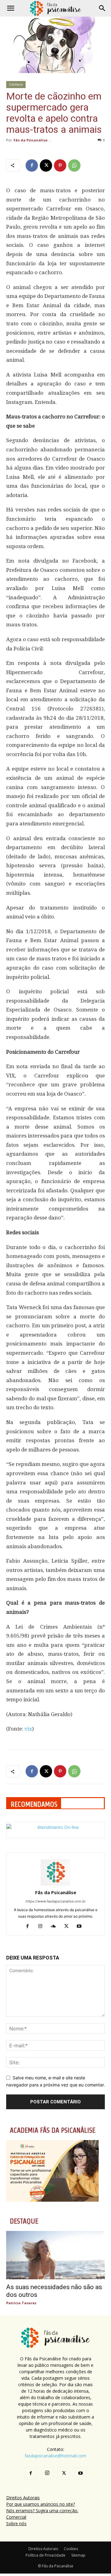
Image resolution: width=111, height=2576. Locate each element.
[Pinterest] (60, 165)
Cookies (71, 2549)
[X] (46, 165)
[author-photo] (55, 1884)
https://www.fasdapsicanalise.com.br (56, 1901)
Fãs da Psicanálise (31, 140)
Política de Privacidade (45, 2555)
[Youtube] (82, 1927)
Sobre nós (16, 2523)
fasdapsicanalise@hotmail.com (55, 2456)
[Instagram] (43, 1927)
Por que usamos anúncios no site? (41, 2504)
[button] (10, 8)
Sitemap (78, 2555)
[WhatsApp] (74, 165)
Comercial (16, 2517)
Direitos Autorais (23, 2498)
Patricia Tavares (21, 2303)
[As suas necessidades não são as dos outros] (55, 2255)
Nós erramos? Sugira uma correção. (42, 2511)
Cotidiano (16, 84)
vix (28, 1729)
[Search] (102, 8)
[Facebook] (32, 165)
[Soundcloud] (56, 1927)
